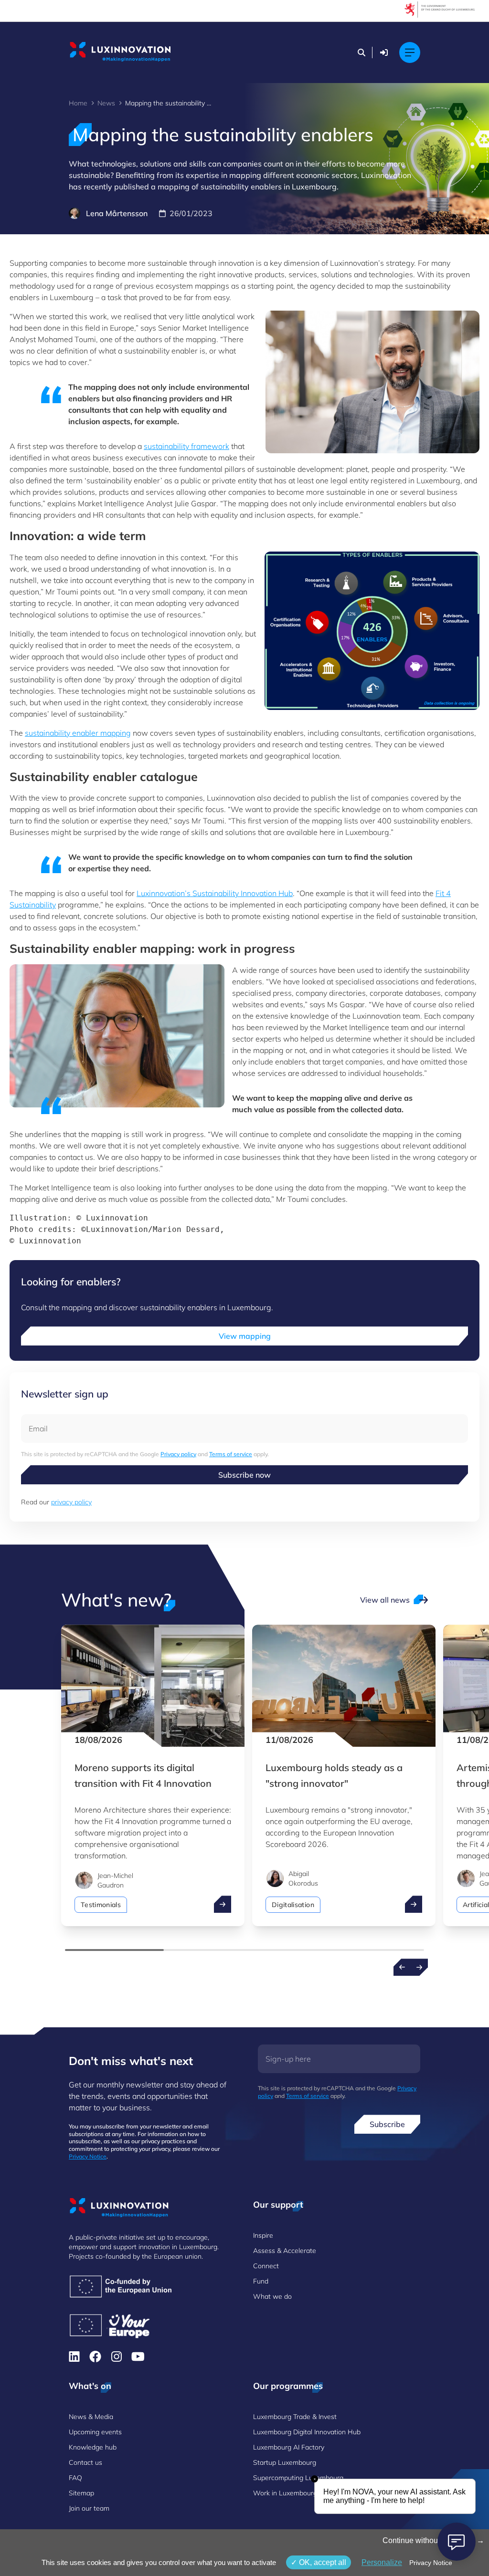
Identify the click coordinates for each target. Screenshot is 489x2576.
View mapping (245, 1336)
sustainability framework (186, 446)
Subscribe (387, 2124)
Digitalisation (293, 1905)
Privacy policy (178, 1454)
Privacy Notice (88, 2156)
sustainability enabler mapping (78, 733)
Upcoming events (95, 2432)
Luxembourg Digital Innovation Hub (307, 2432)
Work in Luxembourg (285, 2493)
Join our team (89, 2508)
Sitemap (81, 2493)
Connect (266, 2266)
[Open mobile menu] (410, 52)
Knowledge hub (93, 2447)
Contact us (85, 2462)
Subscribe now (244, 1475)
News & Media (91, 2417)
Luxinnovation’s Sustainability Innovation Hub (215, 893)
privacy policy (71, 1502)
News (106, 103)
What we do (272, 2296)
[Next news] (419, 1967)
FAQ (75, 2478)
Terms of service (231, 1454)
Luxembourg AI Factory (289, 2447)
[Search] (361, 52)
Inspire (263, 2235)
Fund (261, 2281)
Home (78, 103)
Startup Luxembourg (285, 2462)
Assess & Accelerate (285, 2251)
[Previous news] (402, 1967)
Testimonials (101, 1905)
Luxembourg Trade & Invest (295, 2417)
